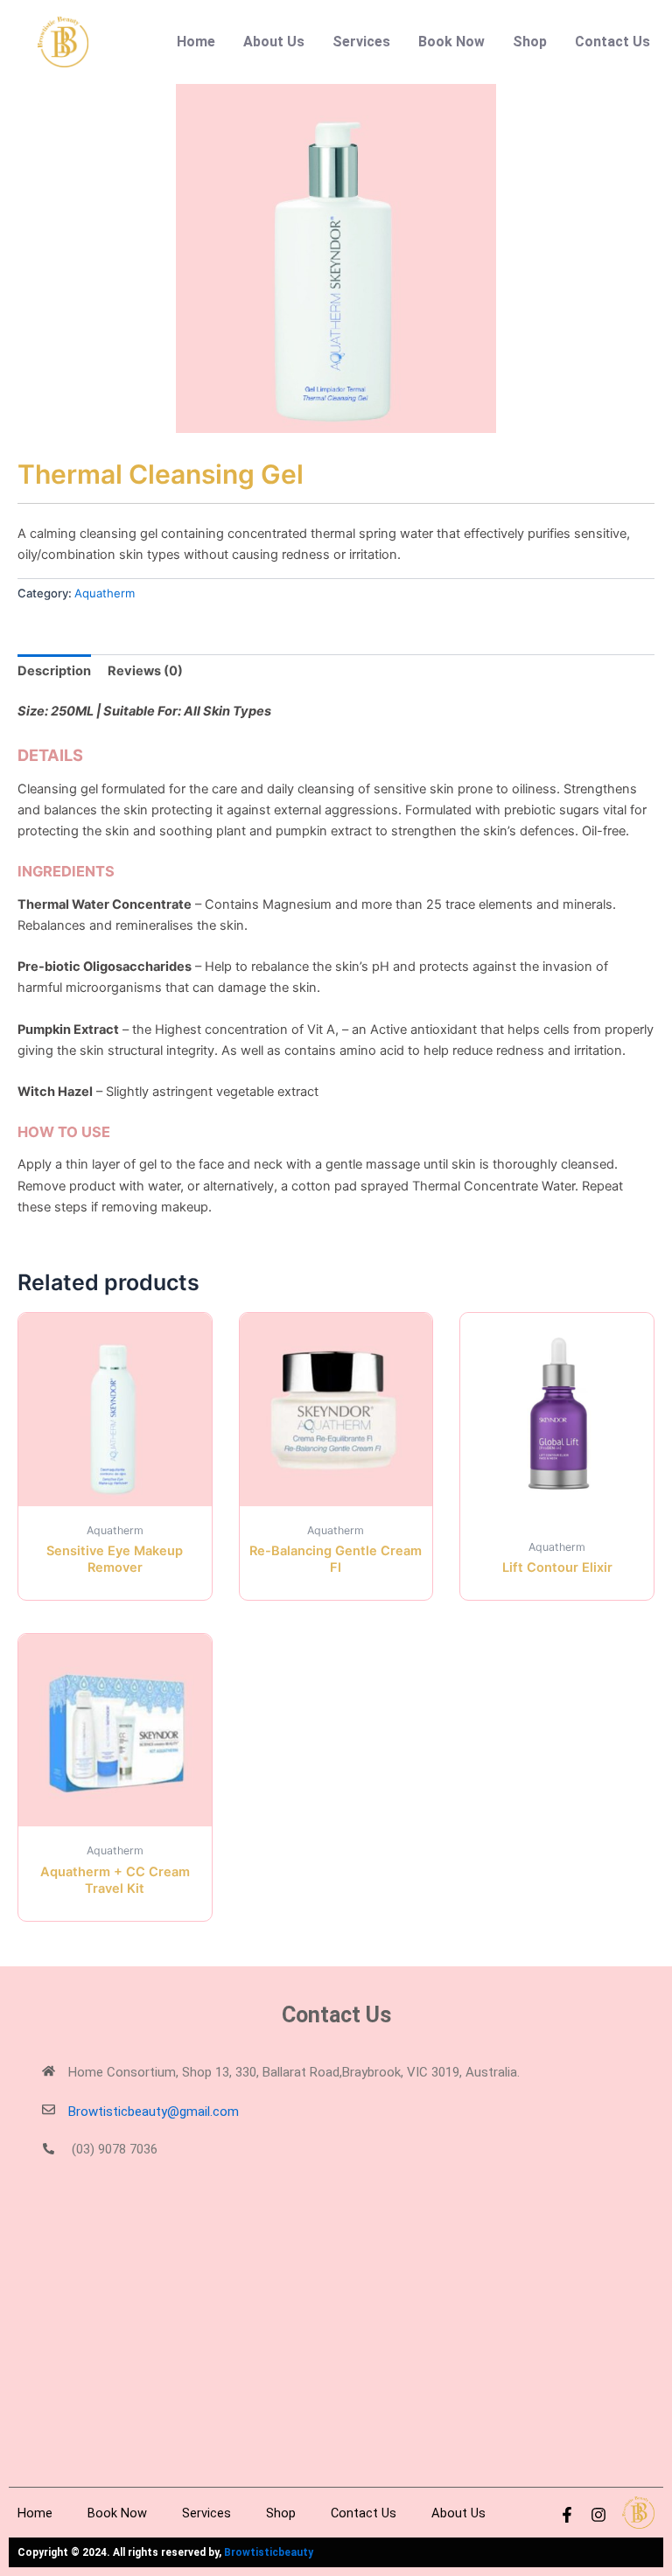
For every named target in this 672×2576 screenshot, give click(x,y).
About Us (274, 42)
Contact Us (612, 42)
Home (196, 42)
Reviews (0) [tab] (145, 671)
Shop (530, 42)
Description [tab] (54, 671)
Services (361, 42)
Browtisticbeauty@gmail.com (154, 2112)
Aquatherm (105, 593)
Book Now (451, 42)
